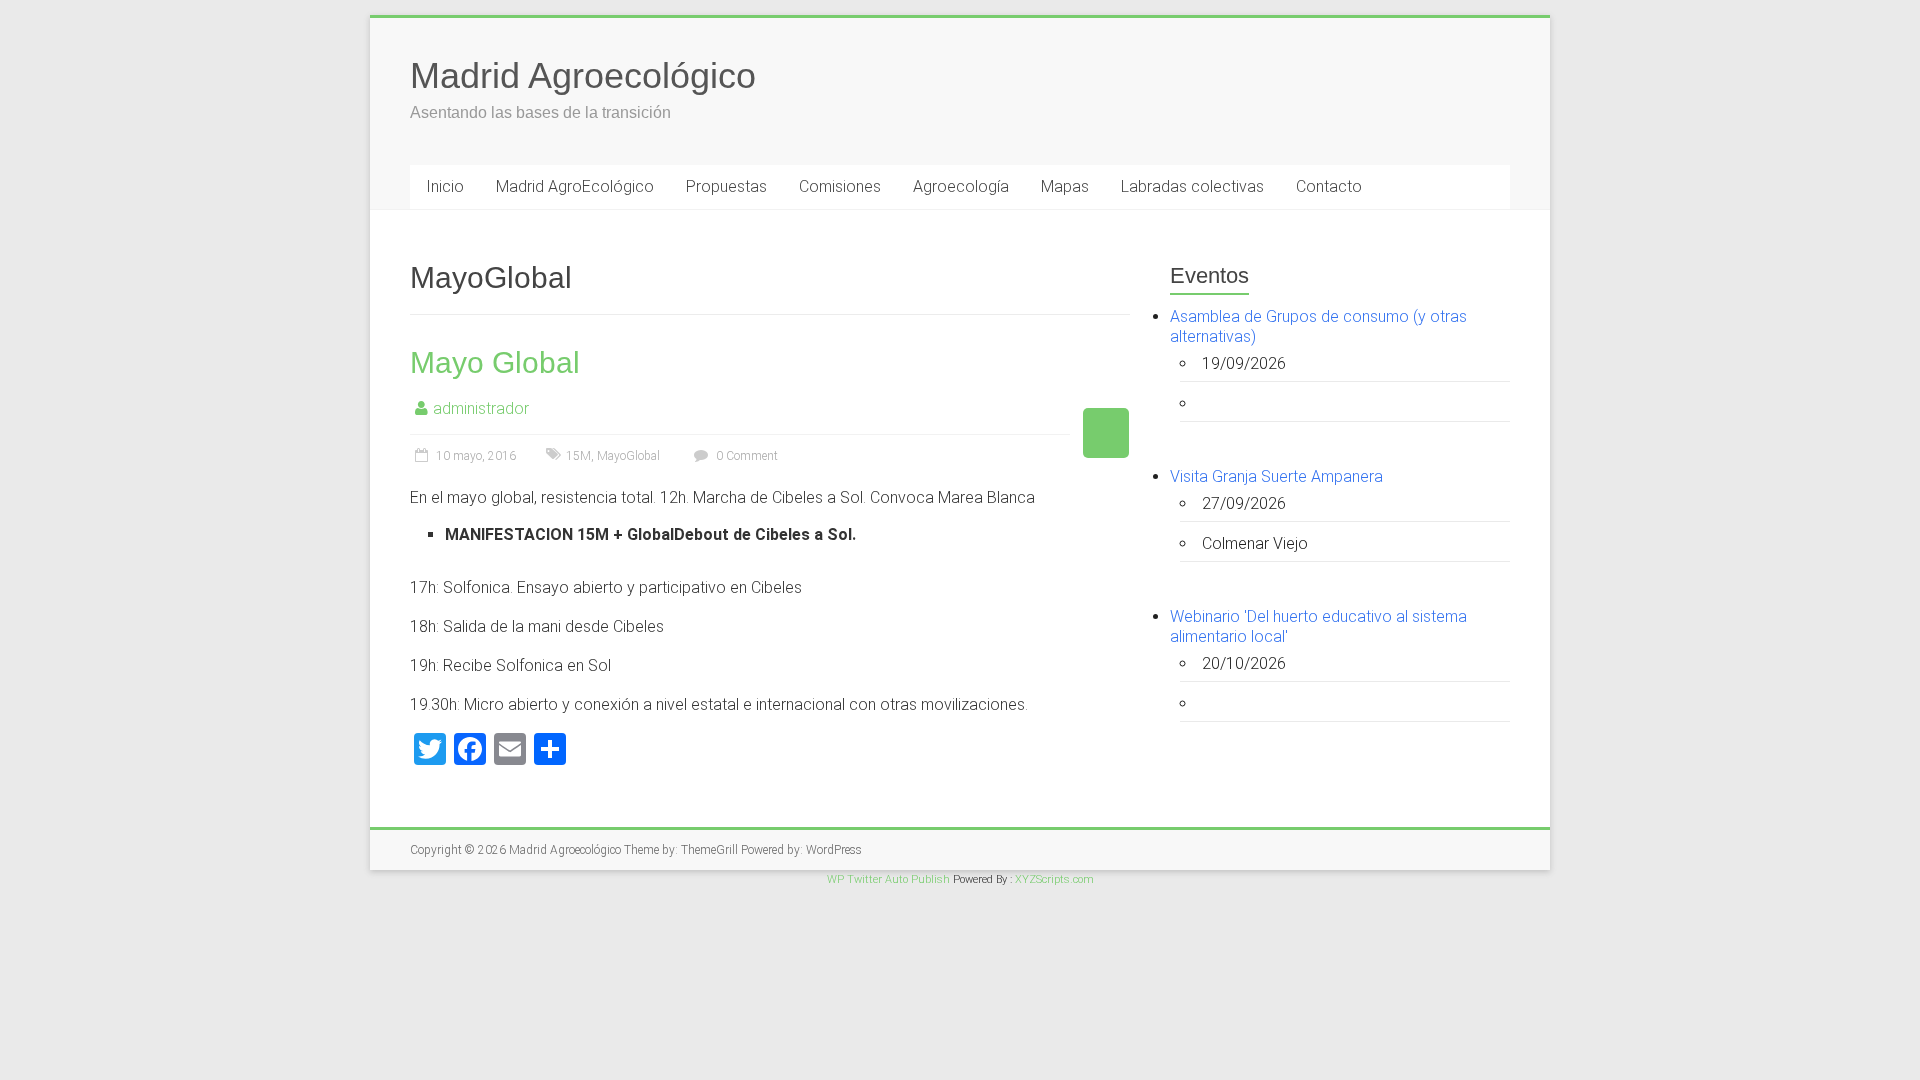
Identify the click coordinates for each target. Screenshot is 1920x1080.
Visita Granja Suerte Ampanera (1276, 476)
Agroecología (961, 186)
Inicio (445, 186)
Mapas (1065, 186)
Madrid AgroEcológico (575, 186)
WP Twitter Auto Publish (888, 879)
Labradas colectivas (1192, 186)
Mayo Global (495, 362)
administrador (481, 408)
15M (578, 456)
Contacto (1329, 186)
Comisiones (840, 186)
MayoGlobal (628, 456)
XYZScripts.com (1054, 879)
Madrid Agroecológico (583, 75)
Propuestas (726, 186)
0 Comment (745, 456)
